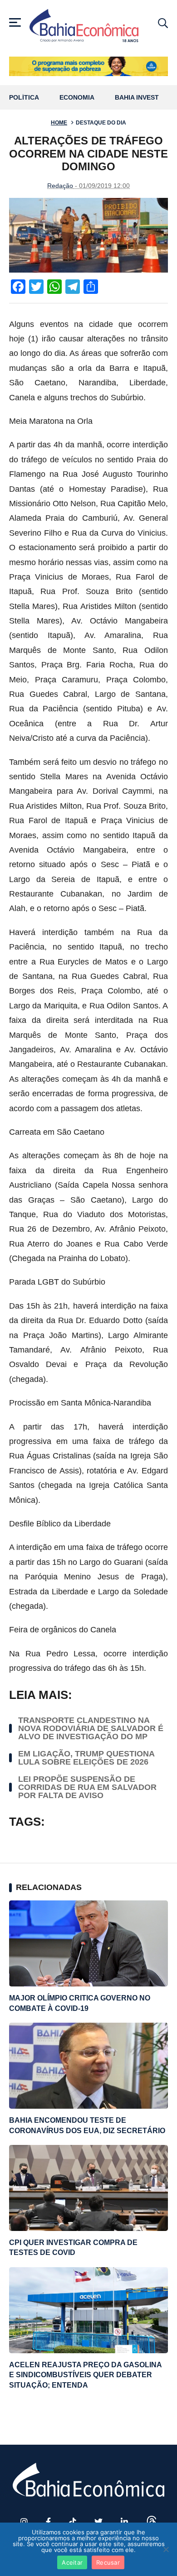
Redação (60, 186)
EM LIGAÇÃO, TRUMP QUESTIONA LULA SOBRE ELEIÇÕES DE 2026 (86, 1758)
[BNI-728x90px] (88, 66)
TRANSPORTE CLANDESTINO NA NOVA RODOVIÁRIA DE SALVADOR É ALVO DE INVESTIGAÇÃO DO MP (91, 1728)
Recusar (108, 2562)
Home (59, 123)
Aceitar (72, 2562)
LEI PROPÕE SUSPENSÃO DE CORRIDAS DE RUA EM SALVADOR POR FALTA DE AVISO (87, 1787)
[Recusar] (166, 2549)
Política (24, 98)
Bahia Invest (137, 98)
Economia (77, 98)
